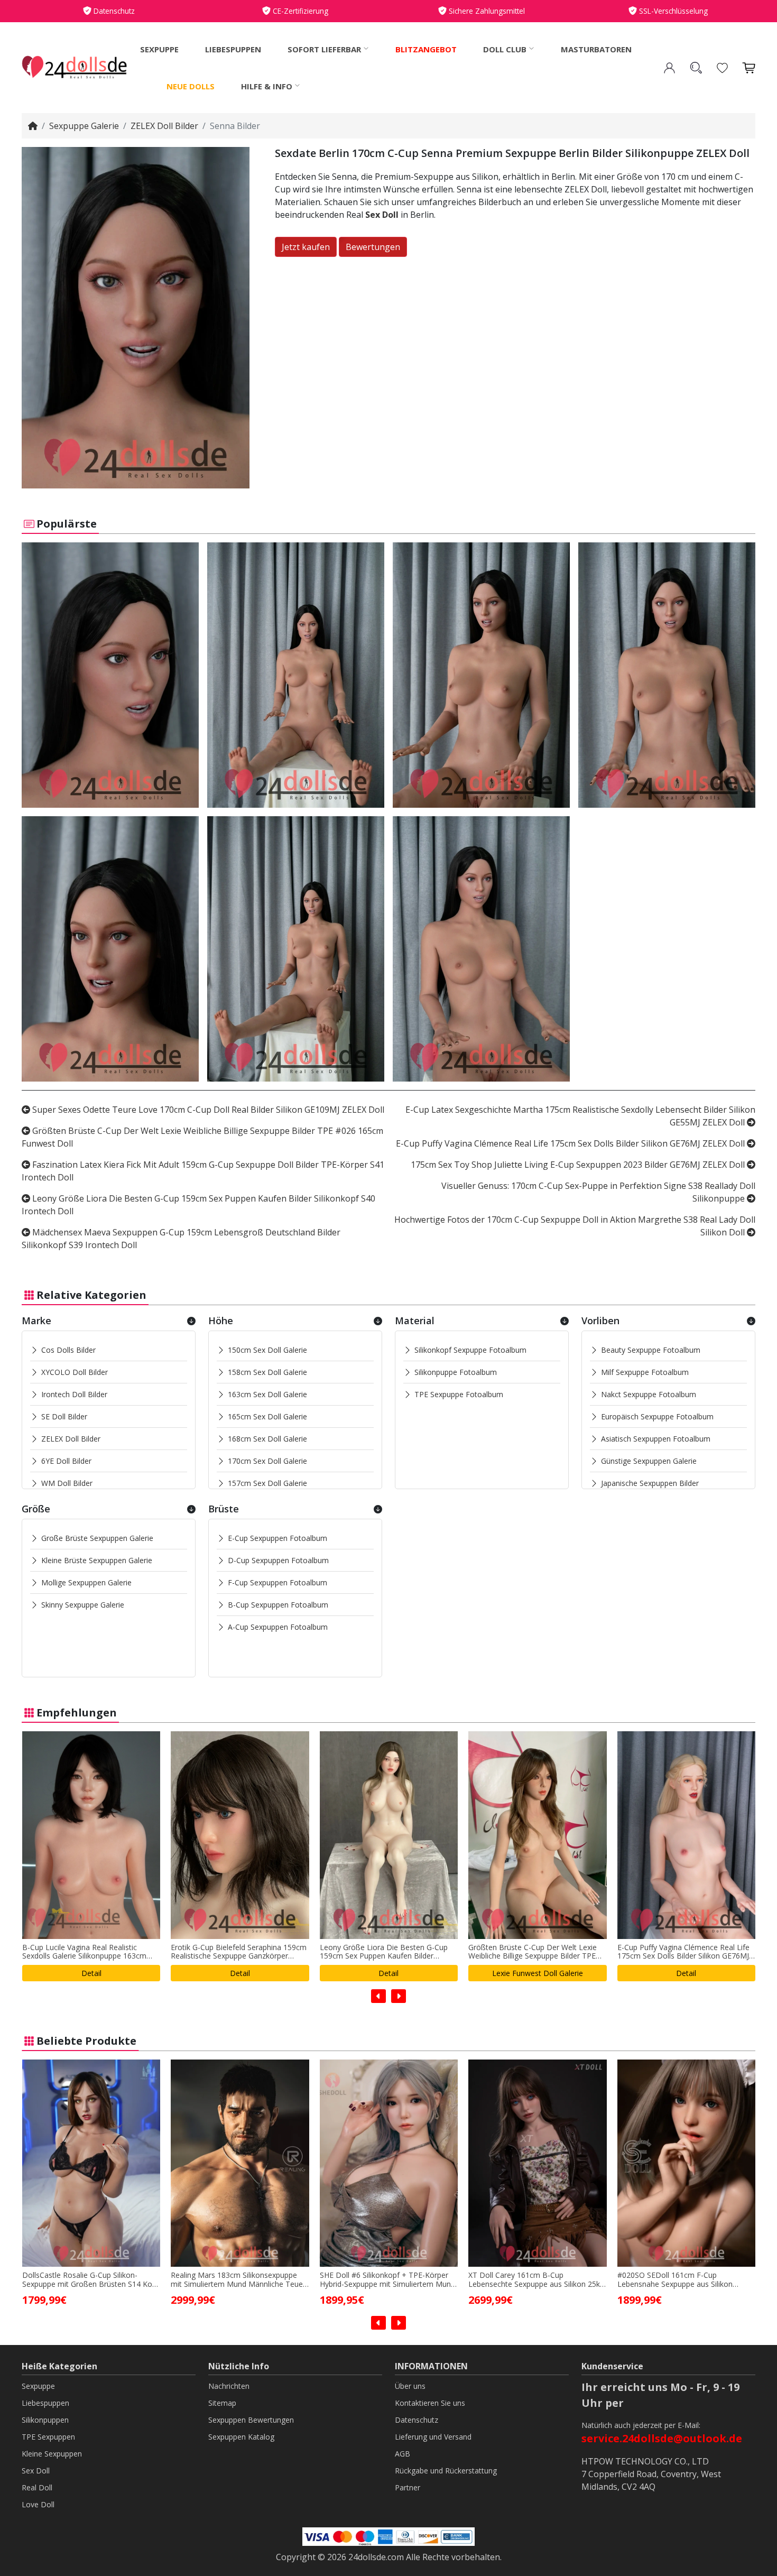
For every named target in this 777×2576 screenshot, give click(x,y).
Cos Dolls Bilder (68, 1350)
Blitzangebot (426, 49)
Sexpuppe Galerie (84, 126)
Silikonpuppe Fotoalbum (456, 1372)
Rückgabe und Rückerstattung (446, 2471)
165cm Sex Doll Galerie (267, 1416)
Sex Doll (36, 2471)
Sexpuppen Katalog (241, 2437)
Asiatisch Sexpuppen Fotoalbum (656, 1439)
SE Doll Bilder (64, 1416)
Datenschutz (417, 2420)
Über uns (410, 2386)
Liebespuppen (233, 49)
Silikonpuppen (45, 2420)
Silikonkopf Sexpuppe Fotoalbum (470, 1350)
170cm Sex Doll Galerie (267, 1461)
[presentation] (378, 1996)
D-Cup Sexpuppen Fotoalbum (278, 1560)
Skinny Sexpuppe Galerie (83, 1605)
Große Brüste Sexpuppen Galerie (97, 1538)
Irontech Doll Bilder (74, 1394)
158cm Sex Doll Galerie (267, 1372)
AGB (403, 2454)
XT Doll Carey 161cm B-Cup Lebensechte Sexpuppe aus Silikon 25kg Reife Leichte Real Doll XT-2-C (388, 2280)
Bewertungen (373, 247)
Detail (91, 1973)
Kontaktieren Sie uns (430, 2403)
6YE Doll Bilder (66, 1461)
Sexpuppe (159, 49)
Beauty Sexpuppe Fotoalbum (651, 1350)
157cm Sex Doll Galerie (267, 1483)
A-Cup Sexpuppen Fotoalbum (278, 1627)
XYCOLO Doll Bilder (75, 1372)
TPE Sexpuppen (48, 2437)
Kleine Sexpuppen (52, 2454)
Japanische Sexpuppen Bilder (650, 1483)
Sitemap (222, 2403)
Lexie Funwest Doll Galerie (389, 1973)
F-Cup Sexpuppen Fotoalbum (277, 1582)
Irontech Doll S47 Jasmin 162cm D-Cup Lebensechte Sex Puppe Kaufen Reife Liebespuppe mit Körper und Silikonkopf (685, 2280)
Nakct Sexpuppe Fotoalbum (649, 1394)
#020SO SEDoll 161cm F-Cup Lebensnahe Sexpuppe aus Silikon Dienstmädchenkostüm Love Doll (526, 2280)
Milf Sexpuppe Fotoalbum (645, 1372)
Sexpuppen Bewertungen (251, 2420)
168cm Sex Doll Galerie (267, 1439)
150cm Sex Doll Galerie (267, 1350)
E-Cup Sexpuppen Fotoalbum (277, 1538)
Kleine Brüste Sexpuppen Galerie (97, 1560)
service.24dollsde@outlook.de (662, 2438)
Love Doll (38, 2504)
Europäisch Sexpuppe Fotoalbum (657, 1416)
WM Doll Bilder (67, 1483)
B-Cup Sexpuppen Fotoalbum (278, 1605)
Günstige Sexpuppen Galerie (649, 1461)
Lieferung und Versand (433, 2437)
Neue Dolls (191, 86)
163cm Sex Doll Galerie (267, 1394)
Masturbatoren (596, 49)
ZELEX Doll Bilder (164, 126)
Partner (408, 2487)
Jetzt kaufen (306, 247)
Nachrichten (229, 2386)
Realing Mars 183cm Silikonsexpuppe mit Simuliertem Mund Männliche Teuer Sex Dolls (90, 2280)
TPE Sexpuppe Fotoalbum (459, 1394)
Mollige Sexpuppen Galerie (86, 1582)
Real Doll (37, 2487)
